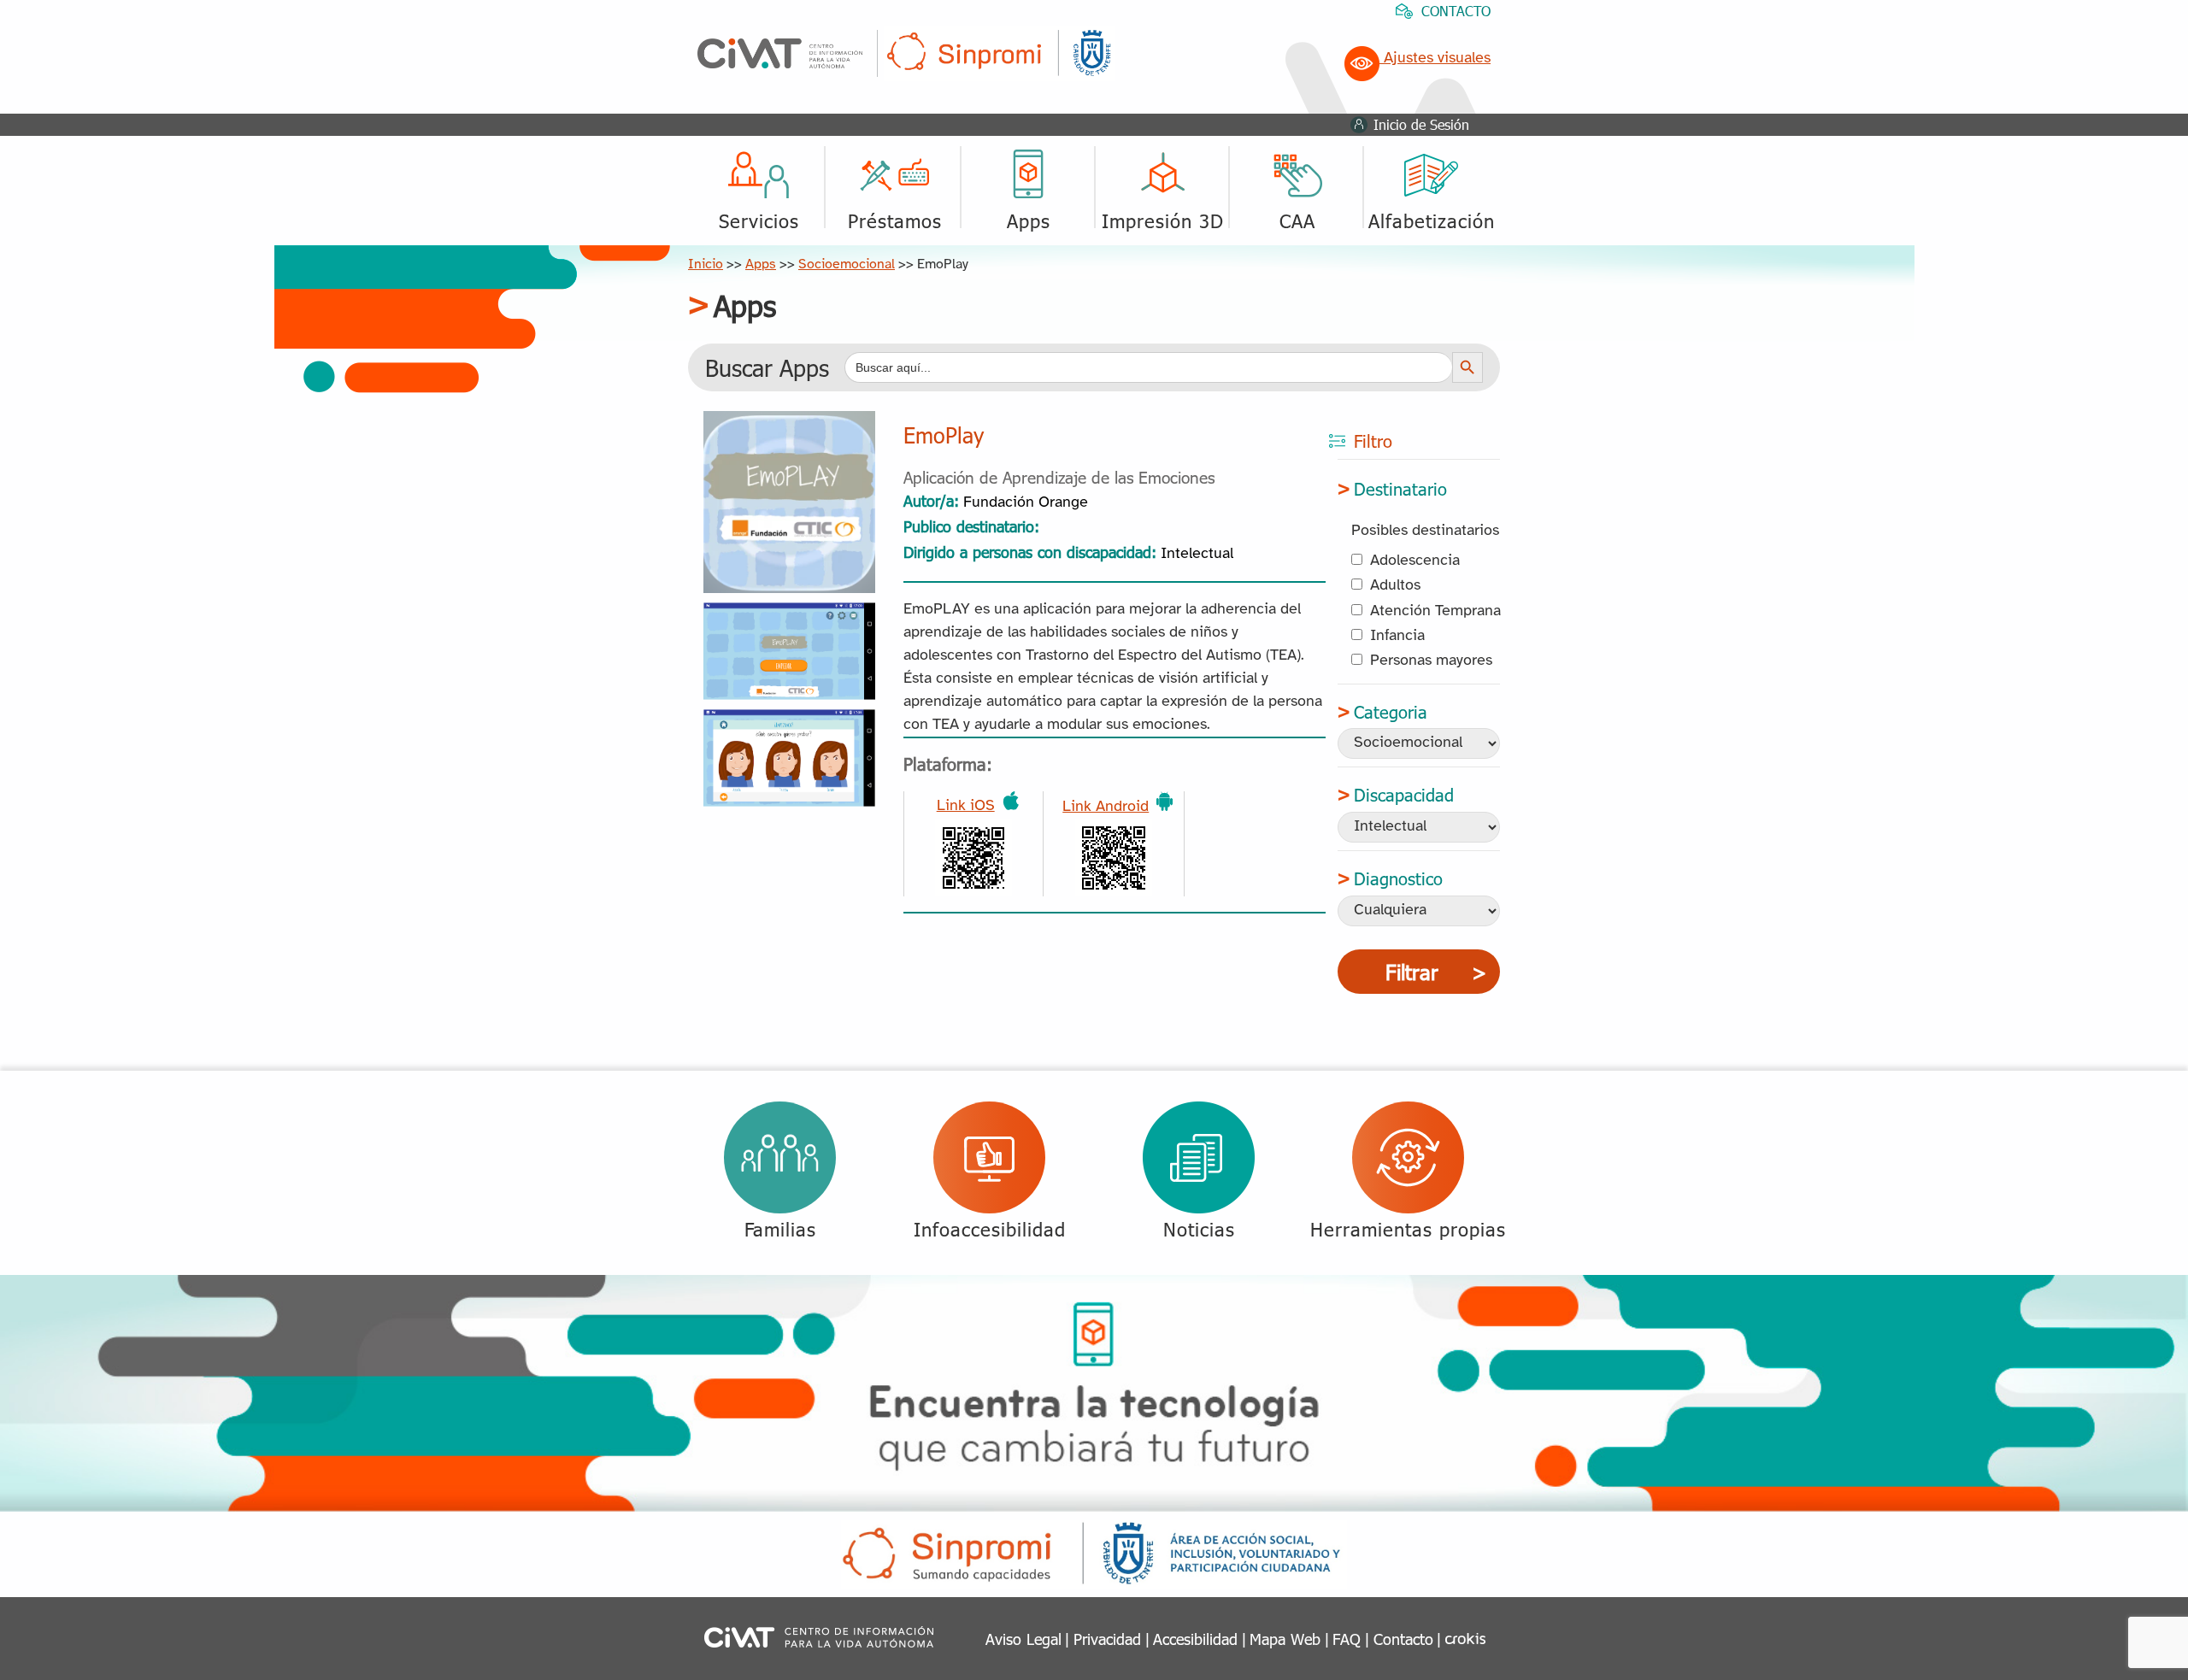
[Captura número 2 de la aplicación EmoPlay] (789, 722)
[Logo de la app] (789, 423)
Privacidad (1107, 1639)
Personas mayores (1431, 661)
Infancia (1397, 636)
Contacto (1403, 1639)
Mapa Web (1285, 1639)
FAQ (1347, 1639)
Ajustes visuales (1435, 59)
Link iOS (966, 806)
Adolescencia (1415, 561)
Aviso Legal (1023, 1639)
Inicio (706, 264)
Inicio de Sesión (1421, 124)
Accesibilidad (1195, 1639)
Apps (761, 264)
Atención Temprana (1435, 611)
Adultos (1395, 586)
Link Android (1106, 807)
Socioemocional (847, 264)
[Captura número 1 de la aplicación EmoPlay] (789, 615)
